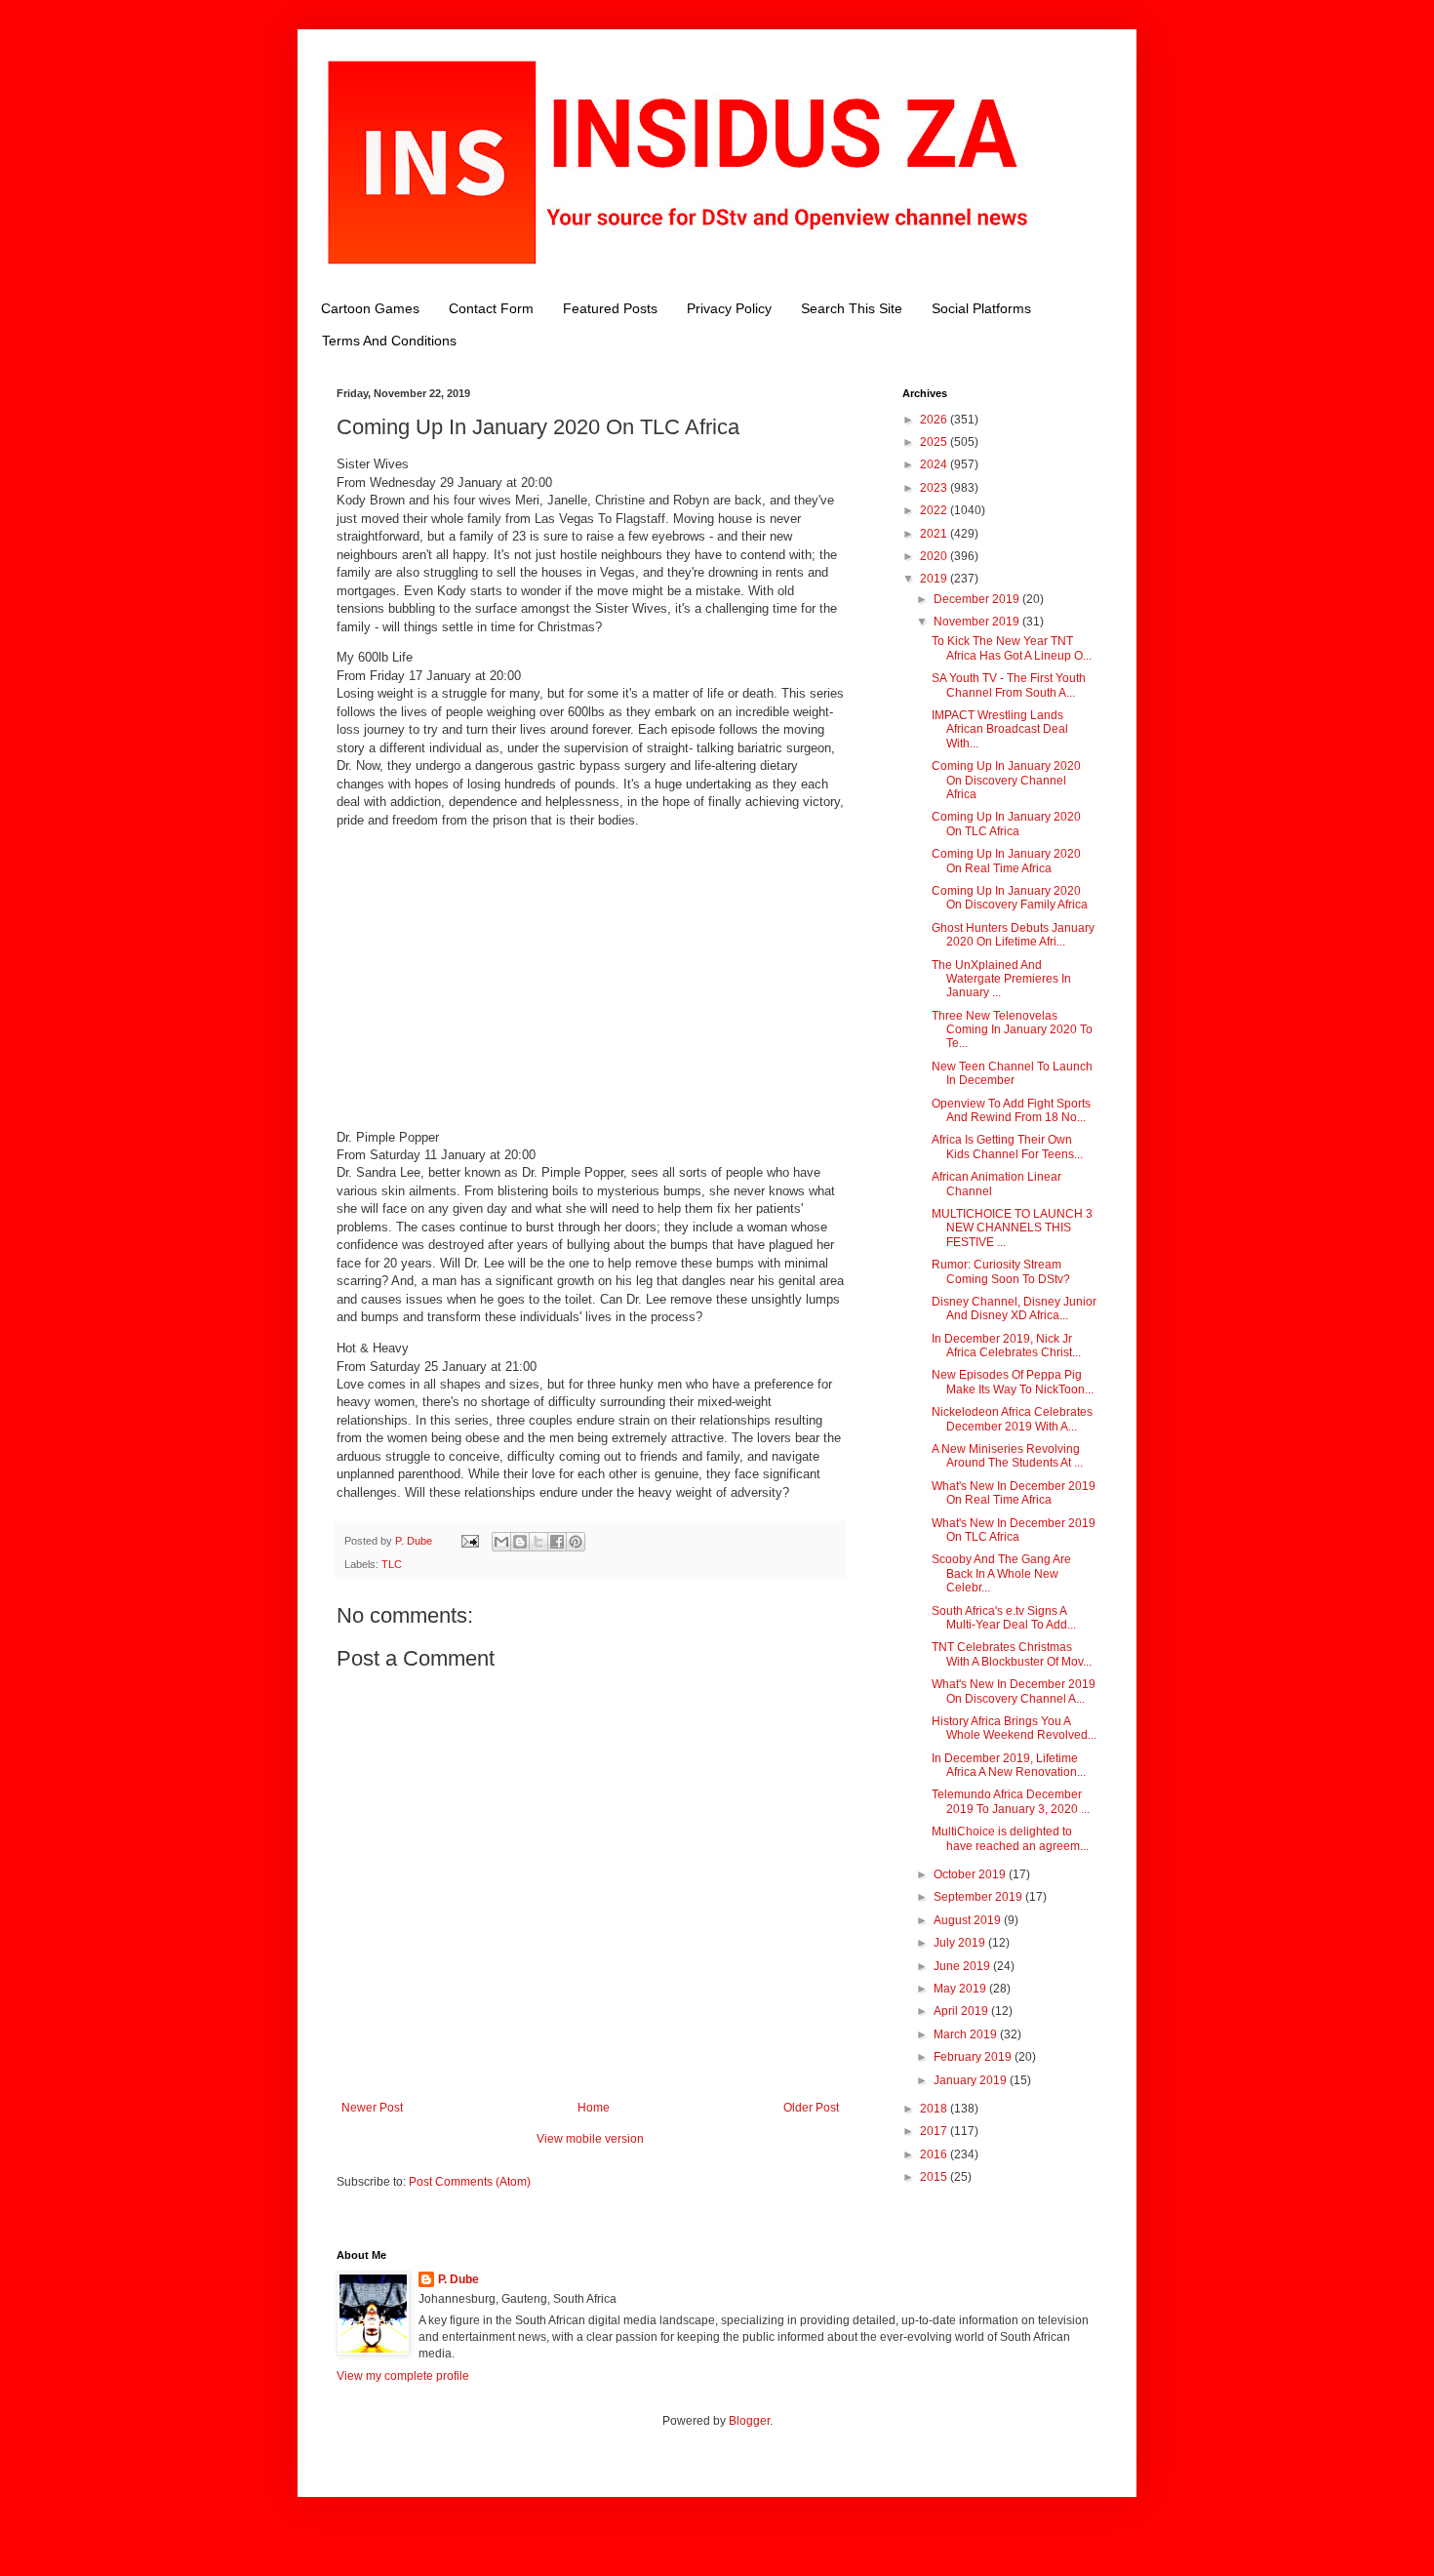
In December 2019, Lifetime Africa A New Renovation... (1009, 1765)
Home (594, 2108)
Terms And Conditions (389, 341)
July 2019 (961, 1943)
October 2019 (971, 1874)
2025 (935, 442)
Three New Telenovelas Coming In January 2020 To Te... (1012, 1030)
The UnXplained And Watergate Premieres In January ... (1001, 979)
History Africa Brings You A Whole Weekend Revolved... (1014, 1728)
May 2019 (961, 1989)
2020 (935, 556)
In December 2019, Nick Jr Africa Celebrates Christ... (1006, 1346)
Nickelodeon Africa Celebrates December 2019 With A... (1012, 1419)
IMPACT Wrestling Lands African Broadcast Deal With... (1000, 729)
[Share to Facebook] (557, 1542)
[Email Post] (469, 1541)
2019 (935, 579)
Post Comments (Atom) (470, 2182)
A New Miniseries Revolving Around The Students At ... (1007, 1456)
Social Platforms (981, 308)
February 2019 (974, 2057)
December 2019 (978, 599)
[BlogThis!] (520, 1542)
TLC (392, 1564)
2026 (935, 420)
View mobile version (590, 2139)
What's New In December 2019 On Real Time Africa (1014, 1493)
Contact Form (491, 308)
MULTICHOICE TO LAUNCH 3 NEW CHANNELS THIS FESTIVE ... (1012, 1228)
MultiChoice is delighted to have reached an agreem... (1010, 1838)
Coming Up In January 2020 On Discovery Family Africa (1010, 898)
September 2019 (979, 1897)
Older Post (811, 2108)
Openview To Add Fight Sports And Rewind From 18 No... (1011, 1110)
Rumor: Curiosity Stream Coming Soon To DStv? (1001, 1271)
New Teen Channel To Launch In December (1012, 1073)
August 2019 (969, 1920)
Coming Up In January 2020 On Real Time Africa (1006, 861)
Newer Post (372, 2108)
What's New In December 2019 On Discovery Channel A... (1014, 1691)
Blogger (749, 2421)
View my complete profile (403, 2376)
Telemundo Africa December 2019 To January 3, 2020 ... (1011, 1801)
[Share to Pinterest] (576, 1542)
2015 (935, 2177)
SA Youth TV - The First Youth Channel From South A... (1009, 685)
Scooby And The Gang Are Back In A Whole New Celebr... (1001, 1573)
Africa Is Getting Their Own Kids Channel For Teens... (1007, 1147)
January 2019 (972, 2080)
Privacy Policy (729, 308)
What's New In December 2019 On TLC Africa (1014, 1530)
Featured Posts (610, 308)
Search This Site (852, 308)
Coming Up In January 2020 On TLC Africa (1006, 824)
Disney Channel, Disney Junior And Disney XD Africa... (1014, 1308)
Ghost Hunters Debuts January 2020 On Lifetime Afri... (1013, 935)
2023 (935, 488)
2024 (935, 464)
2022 (935, 510)
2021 (935, 534)
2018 (935, 2109)
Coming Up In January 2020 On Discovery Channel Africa (1006, 780)
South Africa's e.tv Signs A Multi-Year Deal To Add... (1004, 1618)
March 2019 (967, 2034)
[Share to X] (538, 1542)
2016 (935, 2154)
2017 (935, 2131)
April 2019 (962, 2011)
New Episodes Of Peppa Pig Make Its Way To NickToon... (1013, 1382)
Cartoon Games (370, 308)
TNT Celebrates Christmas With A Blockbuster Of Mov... (1012, 1654)
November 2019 (978, 622)
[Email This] (501, 1542)
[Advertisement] (590, 979)
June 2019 (963, 1966)
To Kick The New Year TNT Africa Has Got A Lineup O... (1012, 648)
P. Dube (458, 2279)
